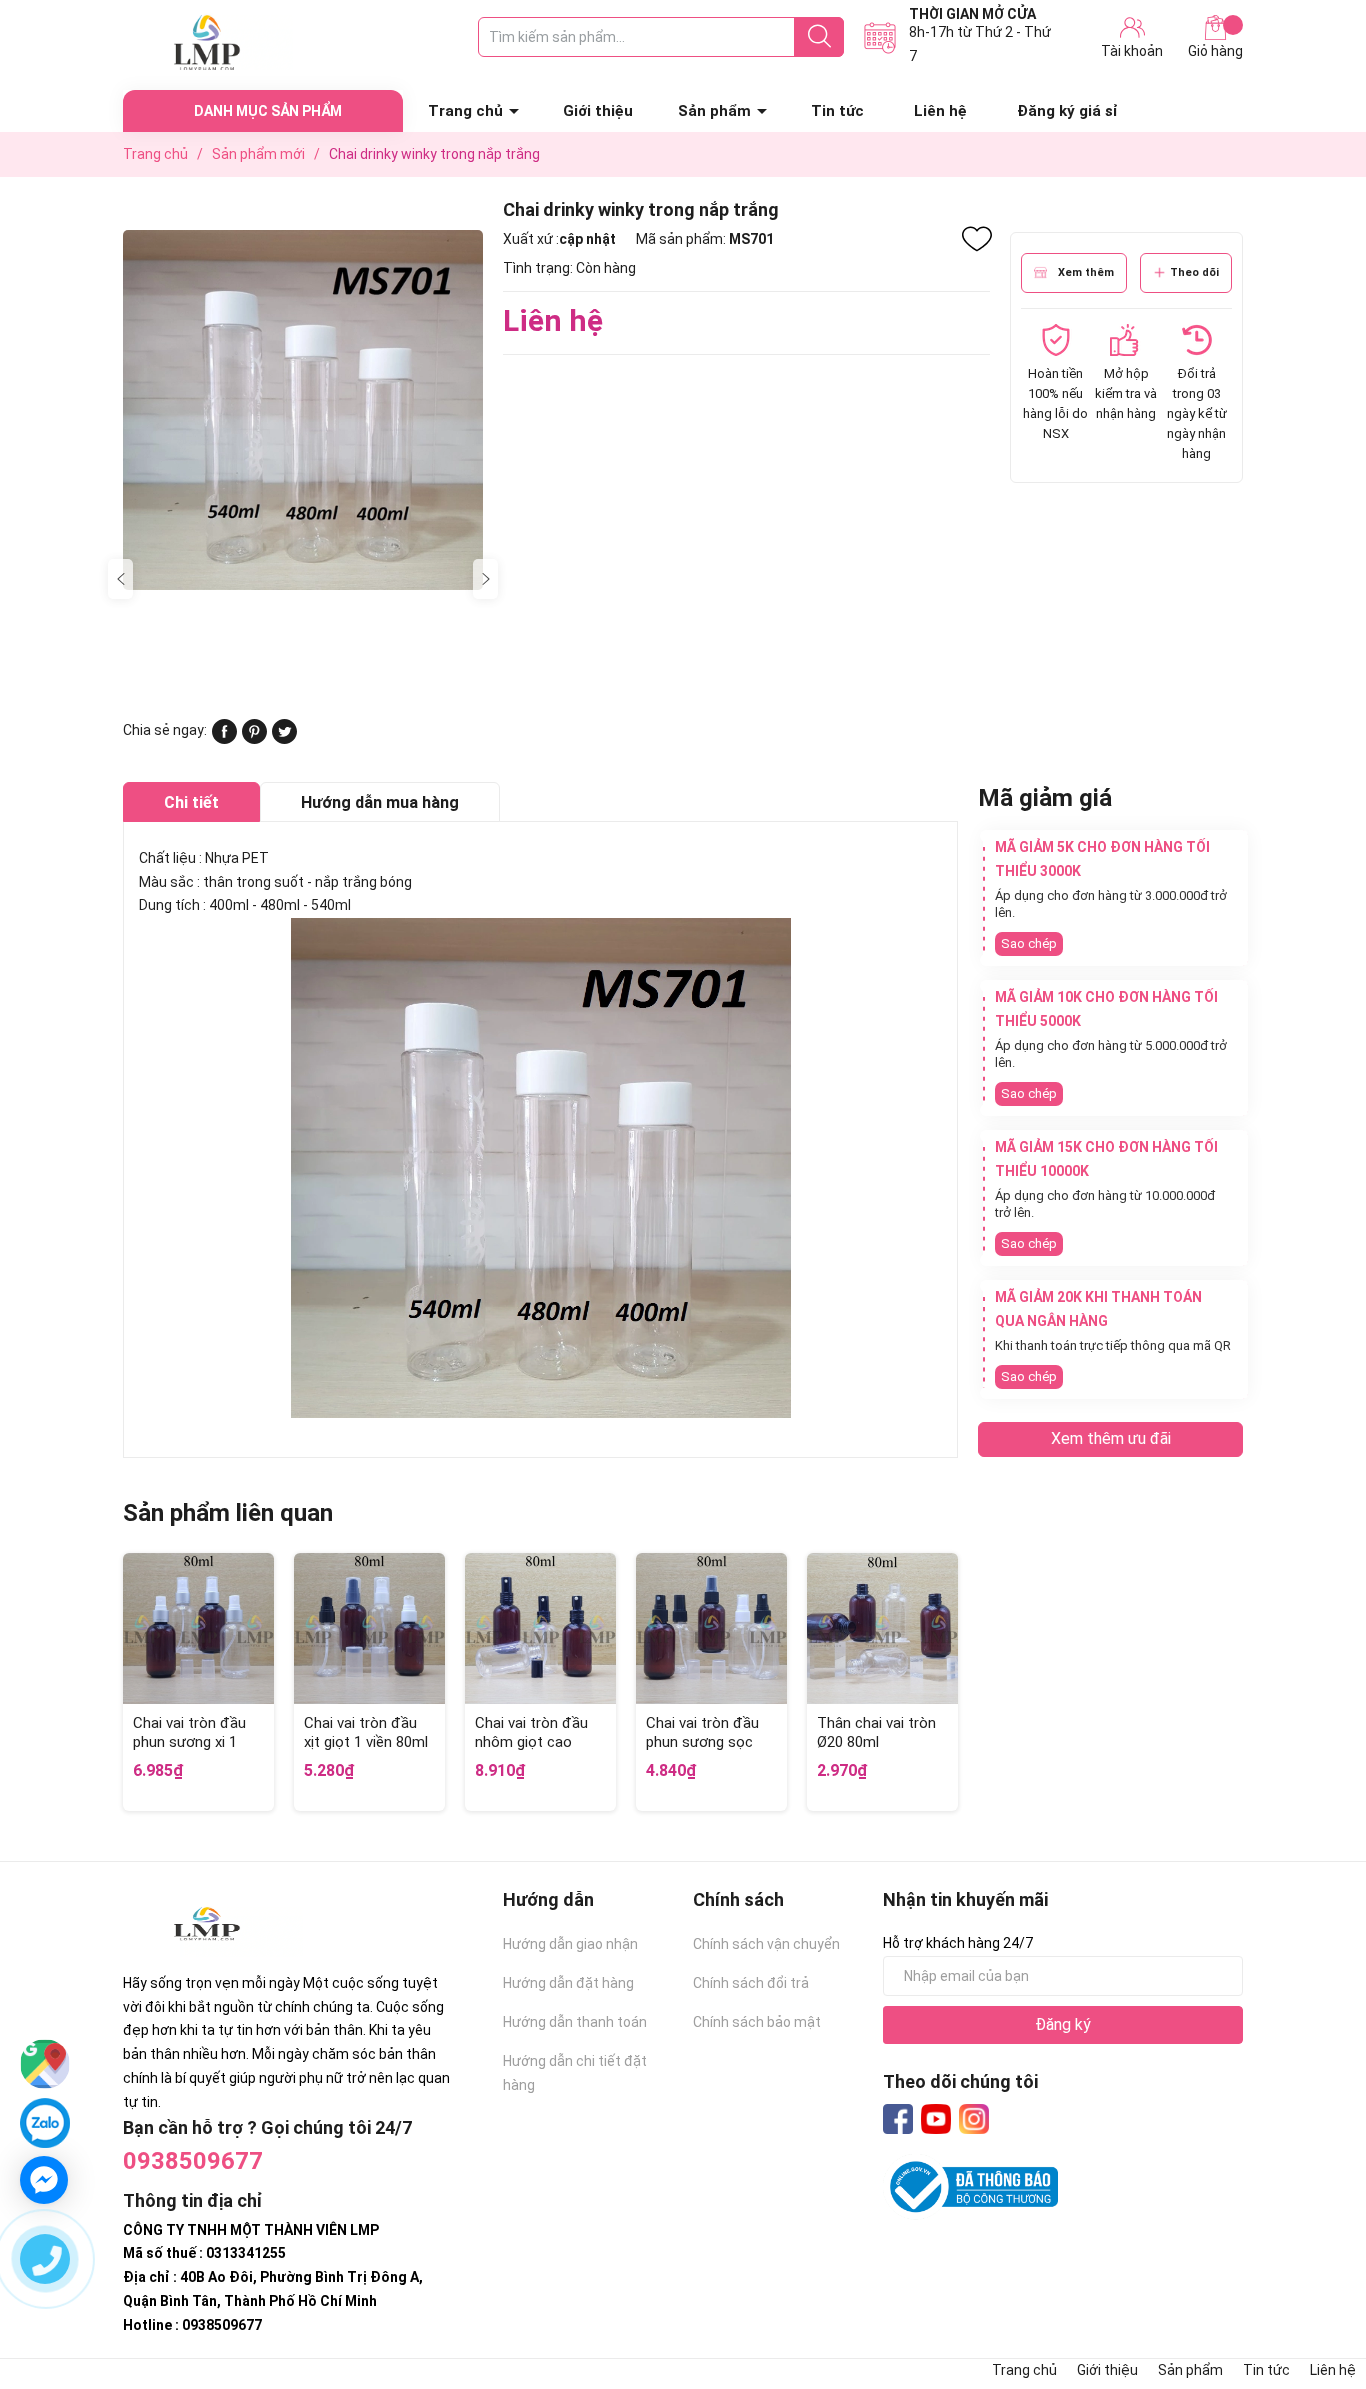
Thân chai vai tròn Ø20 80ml (876, 1733)
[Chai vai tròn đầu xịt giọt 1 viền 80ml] (369, 1628)
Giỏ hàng (1215, 51)
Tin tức (837, 111)
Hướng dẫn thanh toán (575, 2022)
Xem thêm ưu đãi (1111, 1438)
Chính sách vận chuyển (766, 1944)
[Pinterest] (254, 739)
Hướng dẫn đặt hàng (568, 1983)
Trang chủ (465, 111)
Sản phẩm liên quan (228, 1513)
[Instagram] (974, 2119)
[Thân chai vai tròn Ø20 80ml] (882, 1628)
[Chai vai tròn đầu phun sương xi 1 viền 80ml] (198, 1628)
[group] (303, 409)
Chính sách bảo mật (757, 2022)
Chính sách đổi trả (751, 1983)
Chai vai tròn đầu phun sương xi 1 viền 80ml (189, 1742)
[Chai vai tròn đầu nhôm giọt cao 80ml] (540, 1628)
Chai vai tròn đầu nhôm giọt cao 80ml (531, 1742)
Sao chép (1029, 943)
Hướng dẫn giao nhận (570, 1944)
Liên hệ (940, 111)
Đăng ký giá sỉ (1067, 111)
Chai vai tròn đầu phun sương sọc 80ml (702, 1742)
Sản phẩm (714, 111)
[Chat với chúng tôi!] (44, 2180)
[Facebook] (898, 2119)
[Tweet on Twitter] (284, 739)
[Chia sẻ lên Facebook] (224, 739)
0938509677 (193, 2161)
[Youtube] (936, 2119)
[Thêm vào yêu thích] (977, 239)
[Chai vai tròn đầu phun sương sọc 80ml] (711, 1628)
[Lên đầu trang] (1311, 2294)
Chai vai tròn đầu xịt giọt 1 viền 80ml (366, 1733)
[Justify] (819, 37)
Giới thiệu (598, 111)
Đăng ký (1063, 2024)
